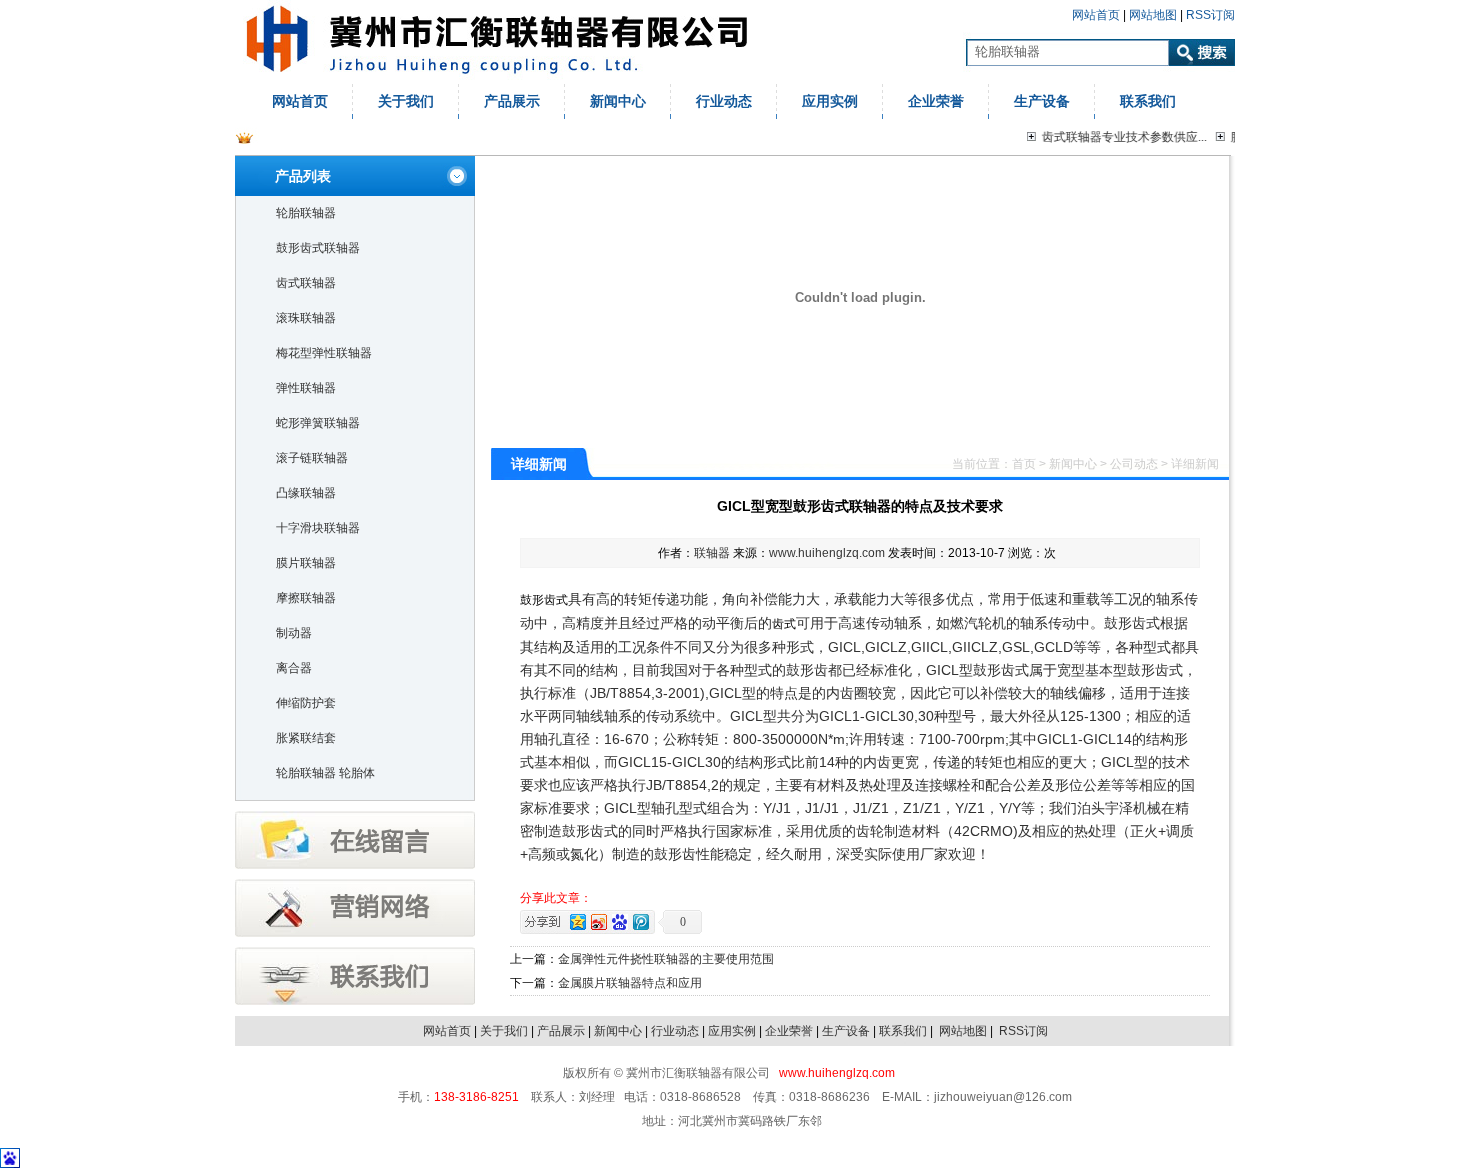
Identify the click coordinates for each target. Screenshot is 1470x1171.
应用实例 (830, 101)
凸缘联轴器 (306, 493)
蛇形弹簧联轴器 (318, 423)
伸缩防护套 (306, 703)
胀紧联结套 (306, 738)
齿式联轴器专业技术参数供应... (1120, 137)
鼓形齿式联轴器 (318, 248)
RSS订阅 (1210, 15)
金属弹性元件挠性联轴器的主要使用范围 (666, 959)
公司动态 (1134, 464)
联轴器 (712, 553)
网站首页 (1096, 15)
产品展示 (512, 101)
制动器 (294, 633)
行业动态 (724, 101)
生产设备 (1042, 101)
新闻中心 (618, 101)
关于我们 (406, 101)
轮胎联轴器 (306, 213)
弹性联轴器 (306, 388)
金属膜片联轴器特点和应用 (630, 983)
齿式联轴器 (306, 283)
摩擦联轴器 (306, 598)
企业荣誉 (936, 101)
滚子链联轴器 (312, 458)
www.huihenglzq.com (827, 553)
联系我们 (1148, 101)
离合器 (294, 668)
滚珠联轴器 (306, 318)
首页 (1024, 464)
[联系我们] (355, 1001)
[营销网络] (355, 933)
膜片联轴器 (306, 563)
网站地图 (1153, 15)
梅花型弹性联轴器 (324, 353)
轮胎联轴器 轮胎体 (325, 773)
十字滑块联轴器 (318, 528)
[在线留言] (355, 865)
